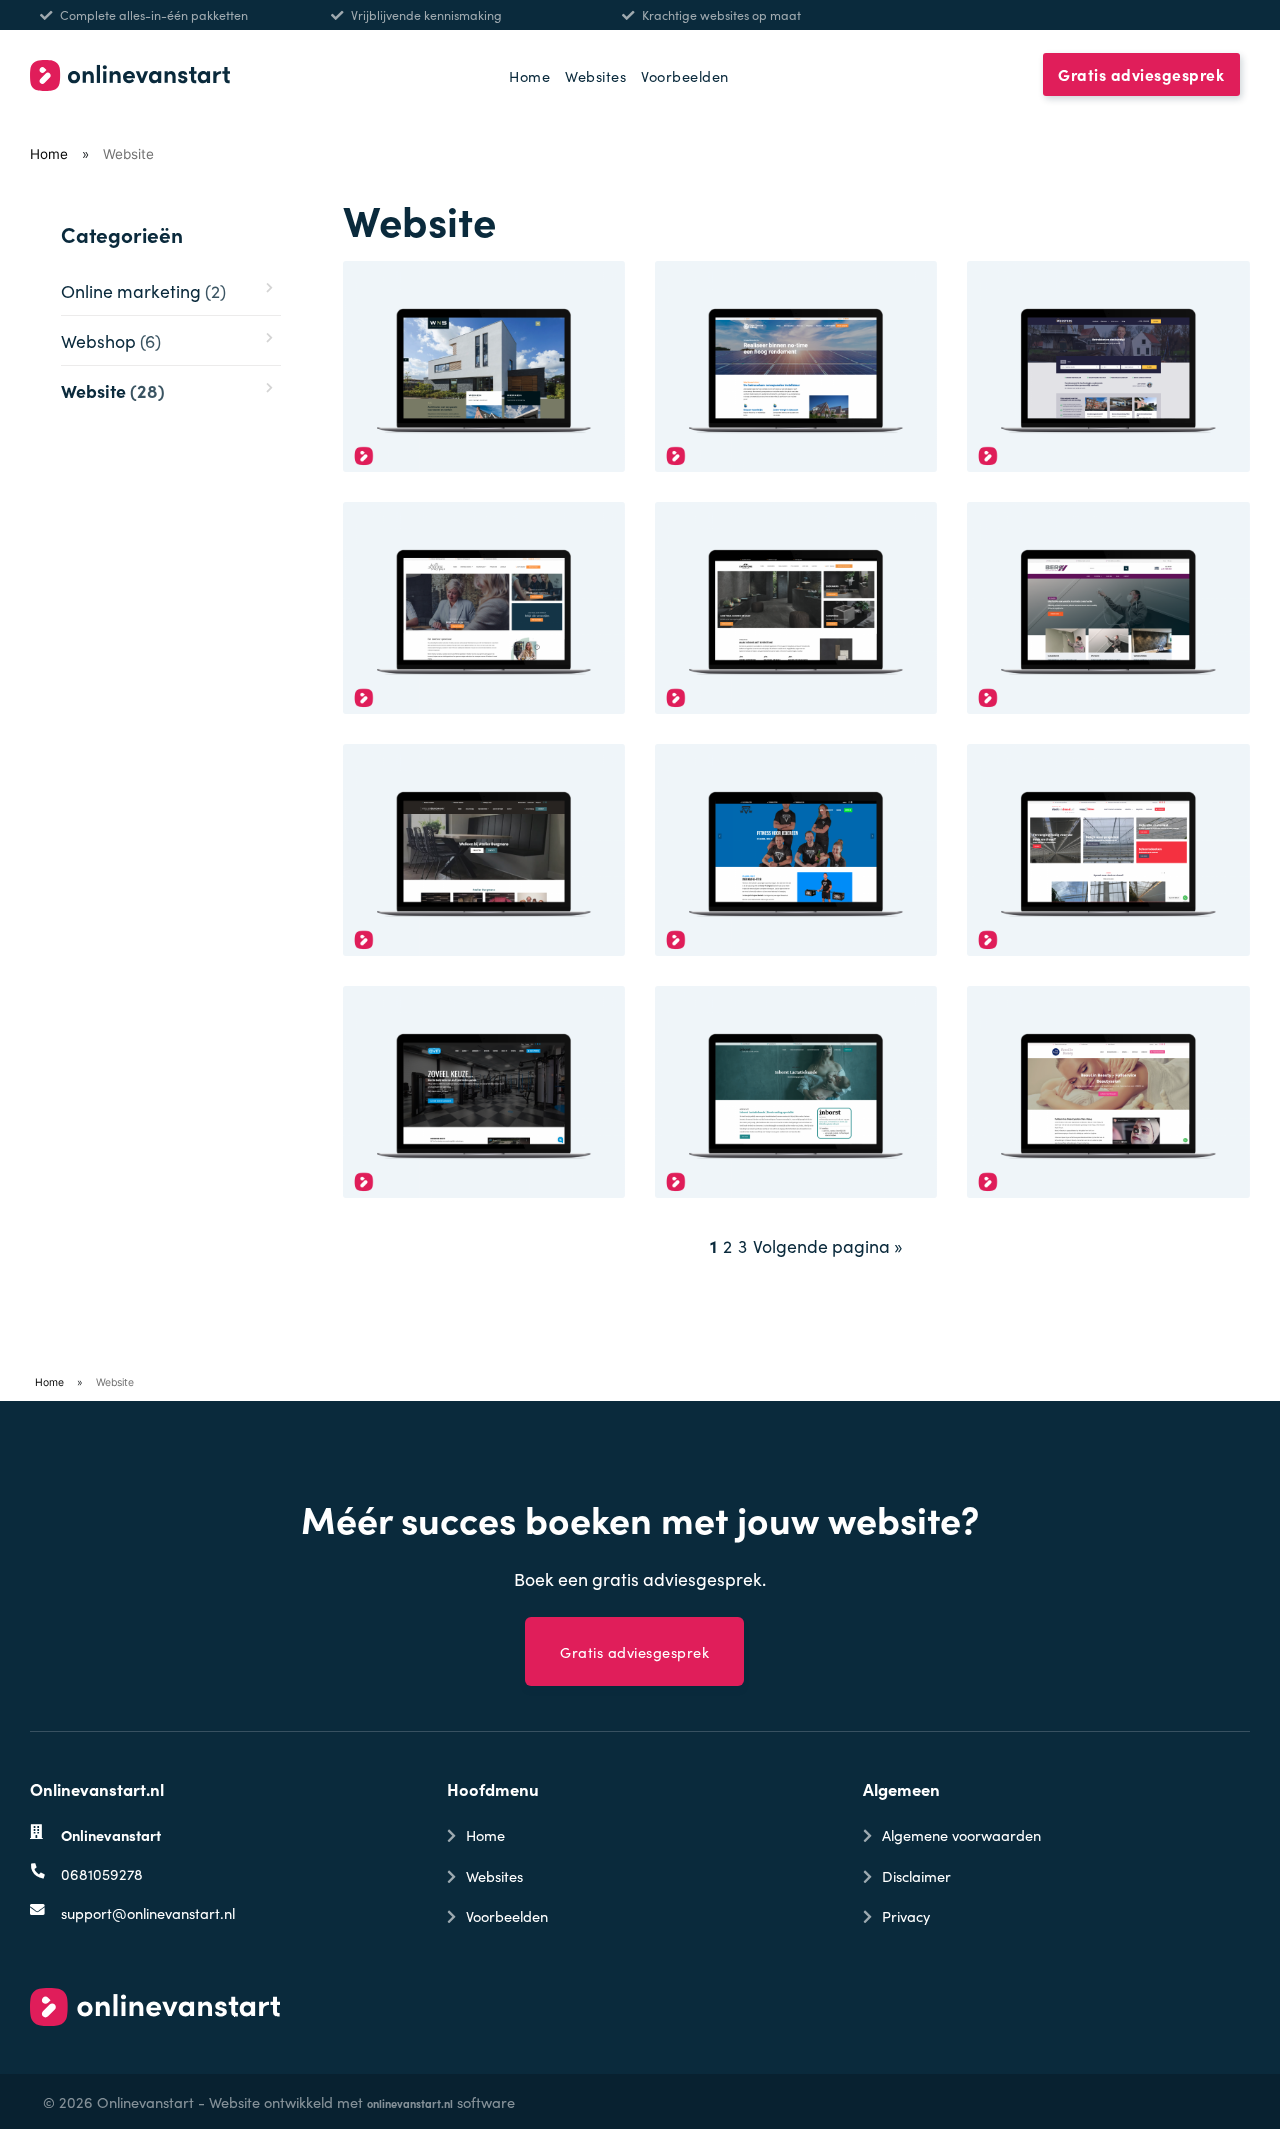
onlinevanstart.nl (410, 2103)
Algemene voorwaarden (961, 1834)
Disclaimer (916, 1875)
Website (113, 390)
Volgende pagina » (828, 1245)
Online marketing (143, 290)
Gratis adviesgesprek (1141, 75)
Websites (595, 75)
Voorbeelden (685, 75)
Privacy (906, 1915)
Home (529, 75)
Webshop (111, 340)
